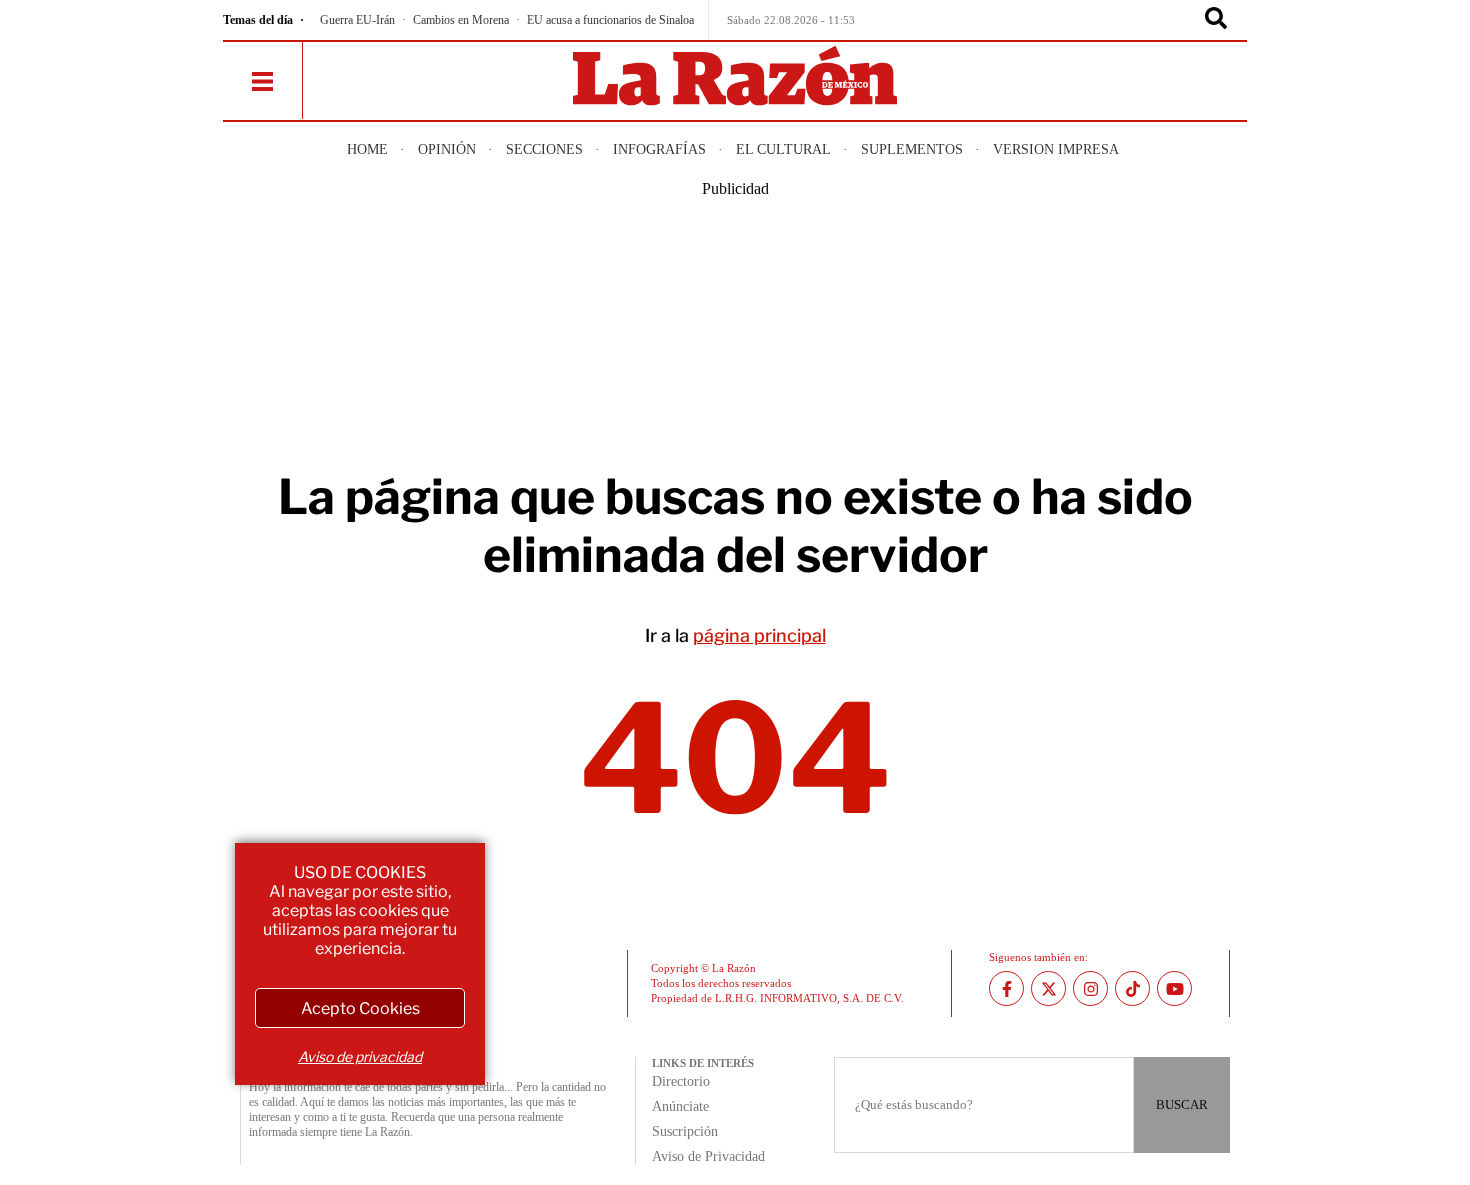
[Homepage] (735, 77)
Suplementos (912, 149)
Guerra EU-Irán (357, 20)
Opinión (447, 149)
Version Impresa (1056, 149)
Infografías (659, 149)
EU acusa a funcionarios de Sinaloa (610, 20)
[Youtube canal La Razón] (1174, 988)
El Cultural (783, 149)
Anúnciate (680, 1106)
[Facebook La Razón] (1006, 988)
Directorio (681, 1081)
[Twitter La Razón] (1048, 988)
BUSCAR (1182, 1104)
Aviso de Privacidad (708, 1156)
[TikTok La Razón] (1132, 988)
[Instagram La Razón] (1090, 988)
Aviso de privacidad (360, 1056)
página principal (759, 635)
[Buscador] (1216, 20)
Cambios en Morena (461, 20)
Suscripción (685, 1131)
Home (367, 149)
